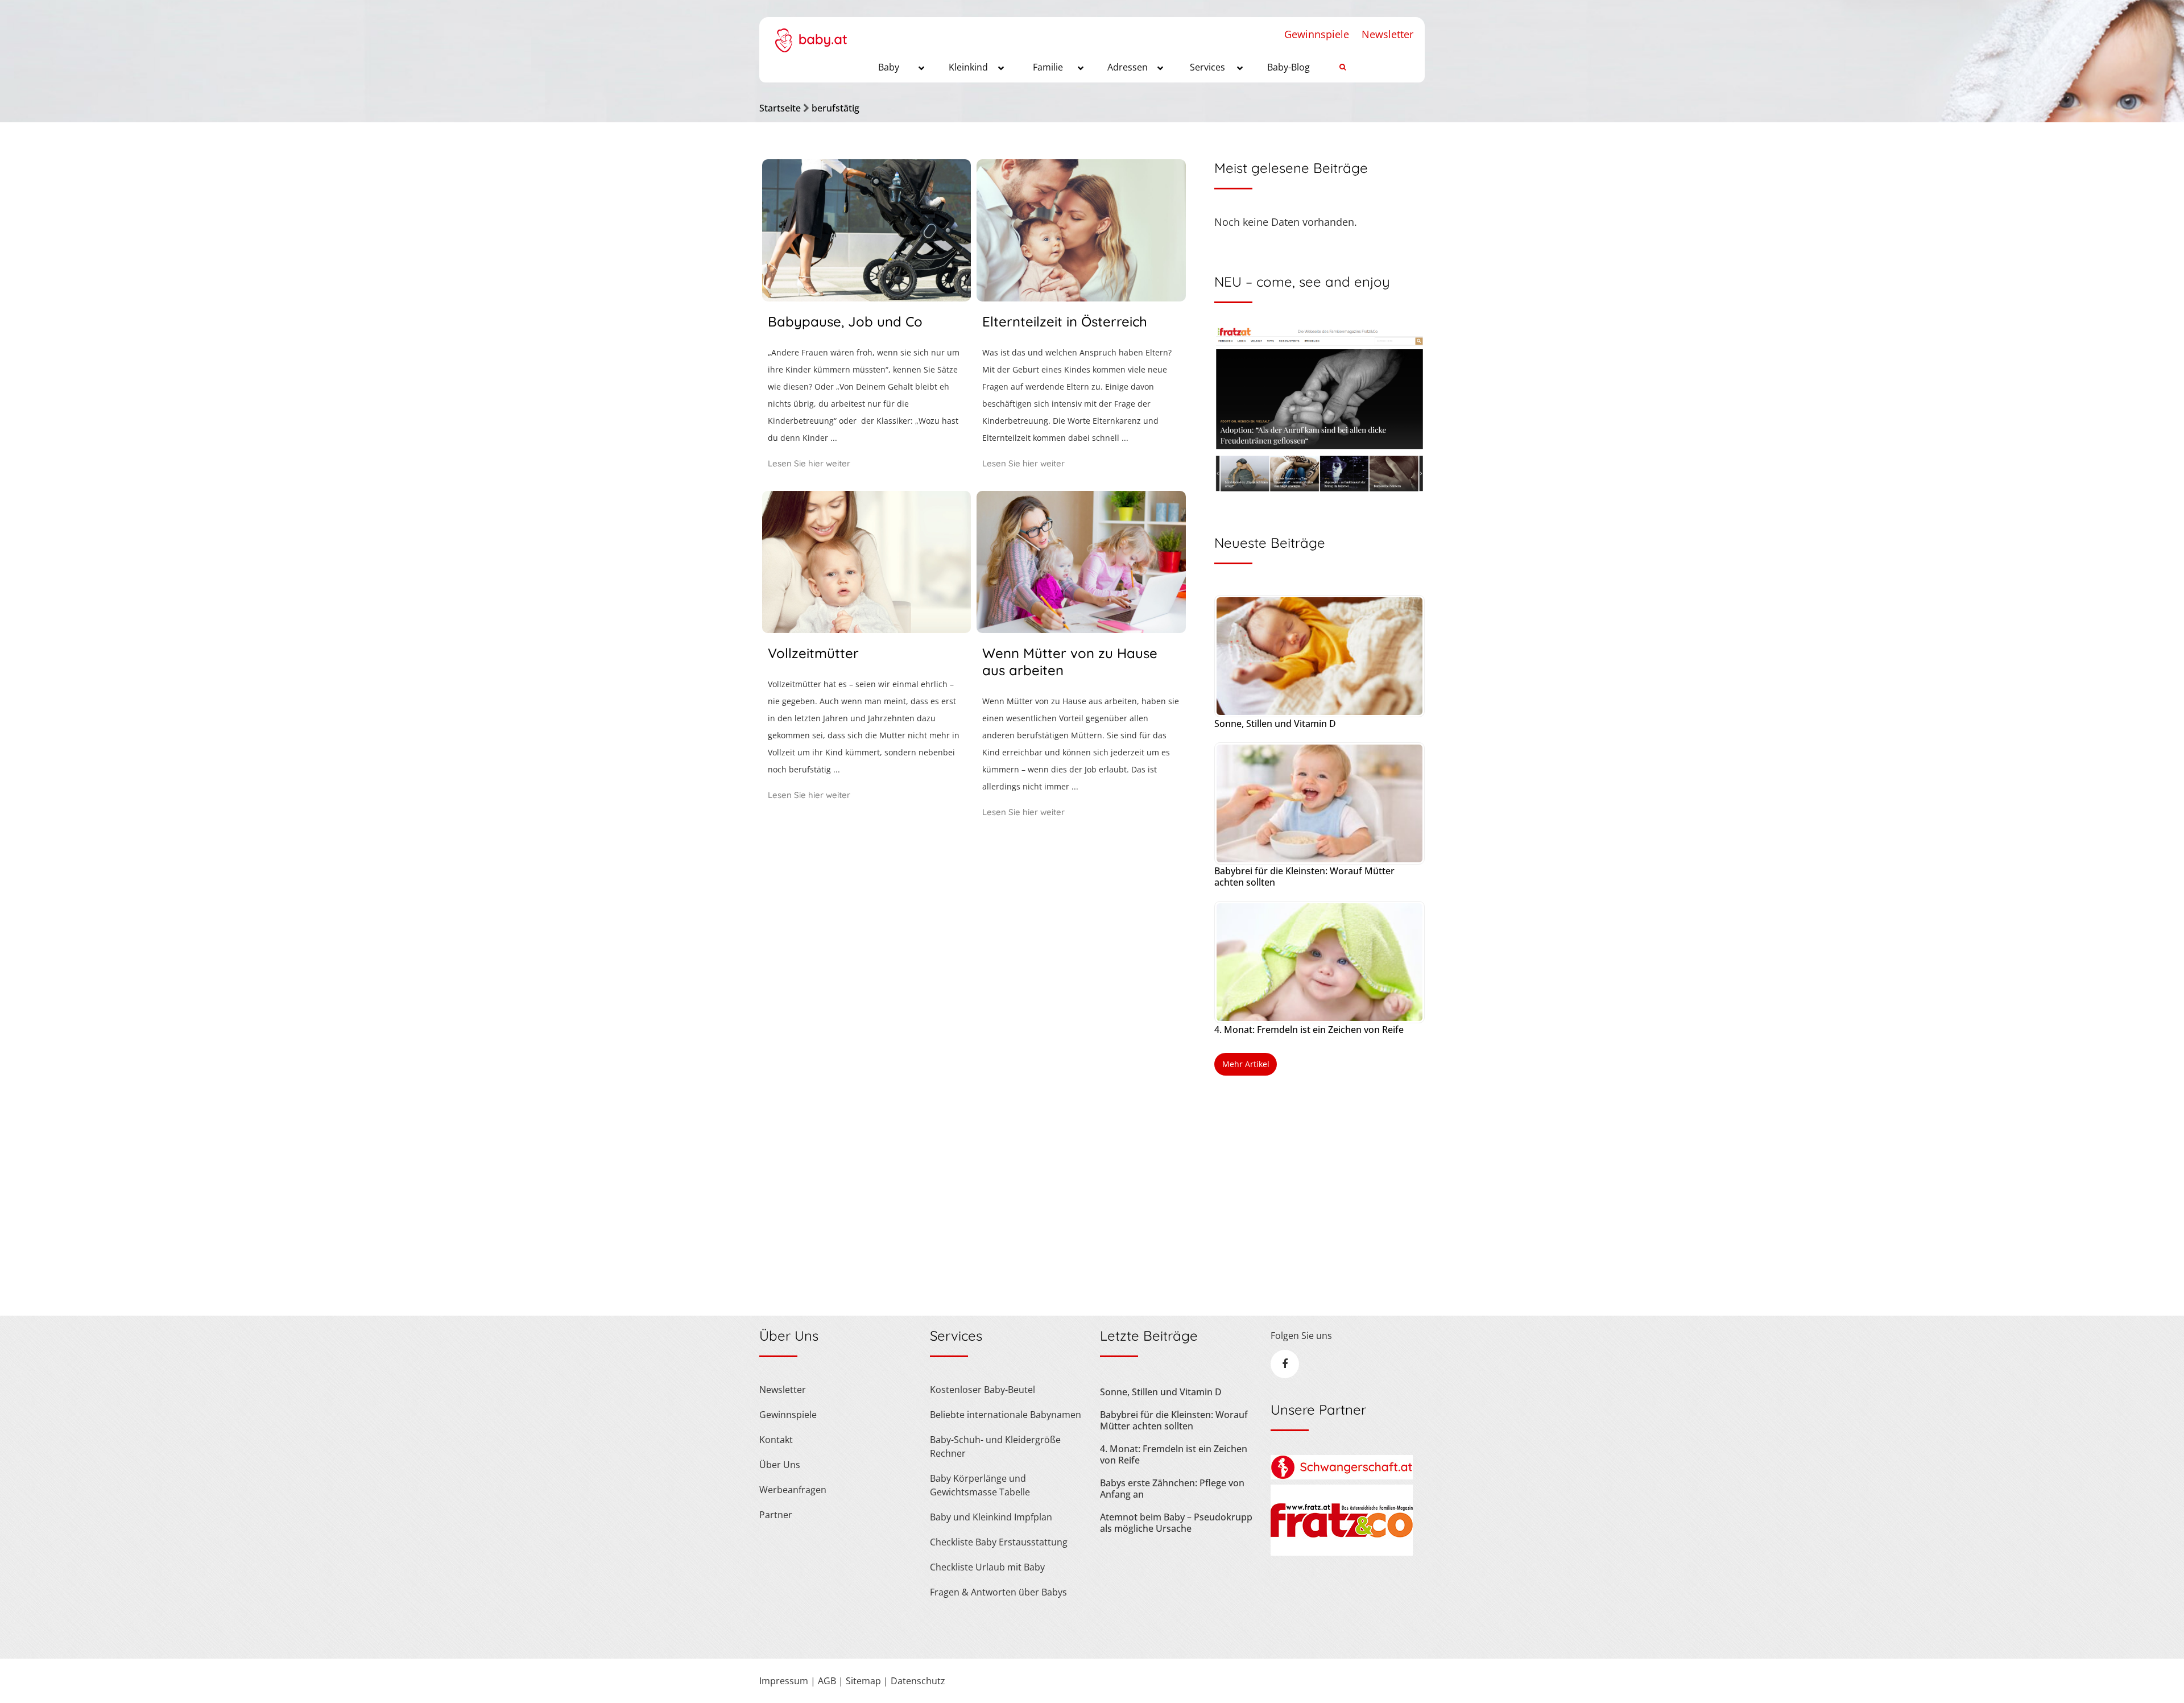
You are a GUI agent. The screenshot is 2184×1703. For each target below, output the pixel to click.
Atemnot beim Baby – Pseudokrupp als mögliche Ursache (1176, 1523)
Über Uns (780, 1465)
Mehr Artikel (1246, 1064)
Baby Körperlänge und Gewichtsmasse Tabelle (980, 1485)
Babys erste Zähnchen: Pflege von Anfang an (1172, 1489)
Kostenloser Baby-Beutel (983, 1390)
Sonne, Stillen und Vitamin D (1275, 724)
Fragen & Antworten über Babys (998, 1592)
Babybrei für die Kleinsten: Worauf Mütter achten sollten (1304, 877)
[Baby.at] (811, 35)
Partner (776, 1515)
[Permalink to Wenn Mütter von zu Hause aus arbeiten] (1081, 629)
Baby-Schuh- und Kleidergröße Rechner (995, 1446)
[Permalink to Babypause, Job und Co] (866, 297)
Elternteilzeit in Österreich (1065, 321)
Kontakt (776, 1440)
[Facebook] (1285, 1364)
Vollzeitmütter (813, 653)
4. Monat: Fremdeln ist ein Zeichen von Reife (1309, 1030)
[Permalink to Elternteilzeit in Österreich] (1081, 297)
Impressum (784, 1681)
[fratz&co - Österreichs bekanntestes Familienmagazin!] (1342, 1552)
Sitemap (863, 1681)
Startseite (780, 108)
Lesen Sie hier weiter (809, 463)
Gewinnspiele (1317, 34)
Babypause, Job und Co (845, 321)
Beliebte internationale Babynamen (1006, 1415)
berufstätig (835, 108)
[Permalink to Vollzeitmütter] (866, 629)
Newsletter (1387, 34)
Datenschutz (918, 1681)
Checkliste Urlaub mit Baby (987, 1567)
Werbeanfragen (793, 1490)
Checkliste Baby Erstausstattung (999, 1542)
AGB (827, 1681)
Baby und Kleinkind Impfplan (991, 1517)
